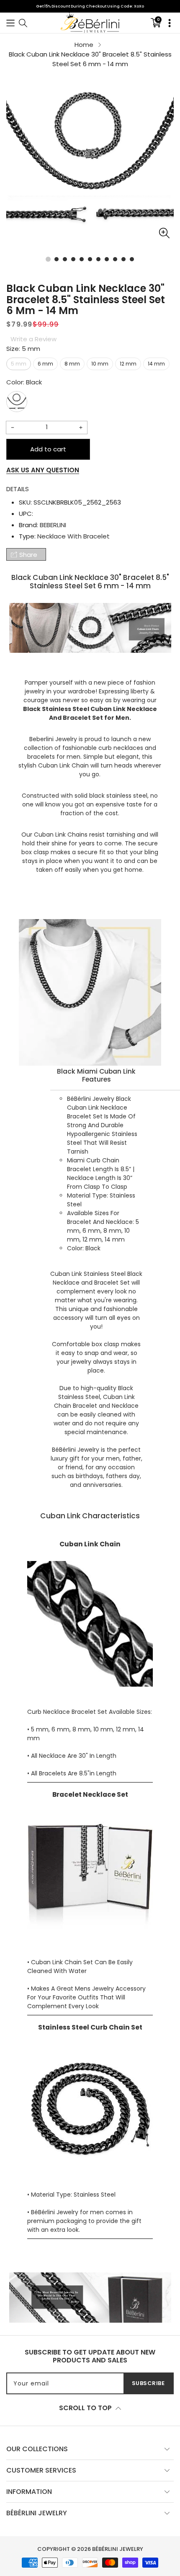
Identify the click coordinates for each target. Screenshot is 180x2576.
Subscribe (148, 2383)
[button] (10, 23)
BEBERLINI (53, 525)
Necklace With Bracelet (73, 536)
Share (28, 555)
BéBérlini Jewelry (118, 2549)
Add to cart (48, 449)
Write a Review (33, 339)
